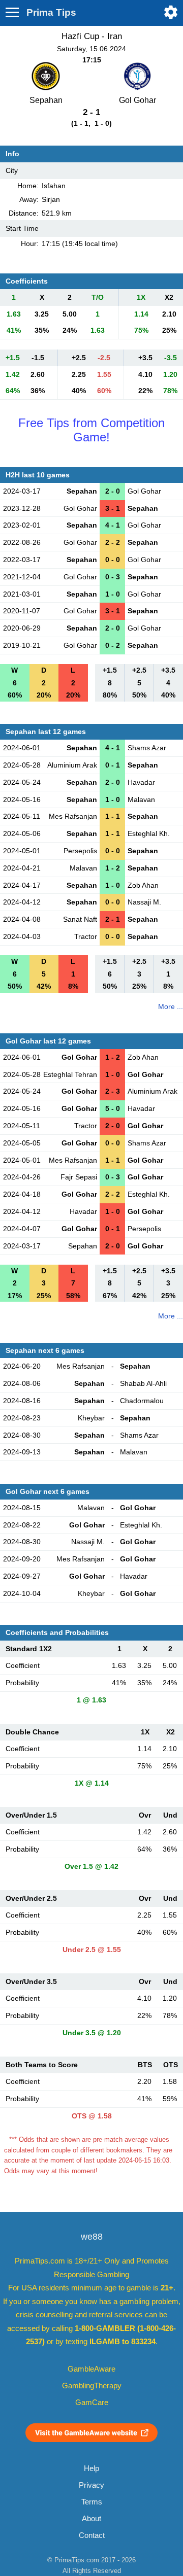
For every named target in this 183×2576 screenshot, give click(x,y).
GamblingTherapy (92, 2386)
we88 (92, 2237)
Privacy (91, 2485)
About (91, 2519)
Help (91, 2468)
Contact (92, 2535)
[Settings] (171, 12)
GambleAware (91, 2369)
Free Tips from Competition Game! (91, 430)
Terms (92, 2502)
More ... (171, 1006)
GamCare (92, 2403)
